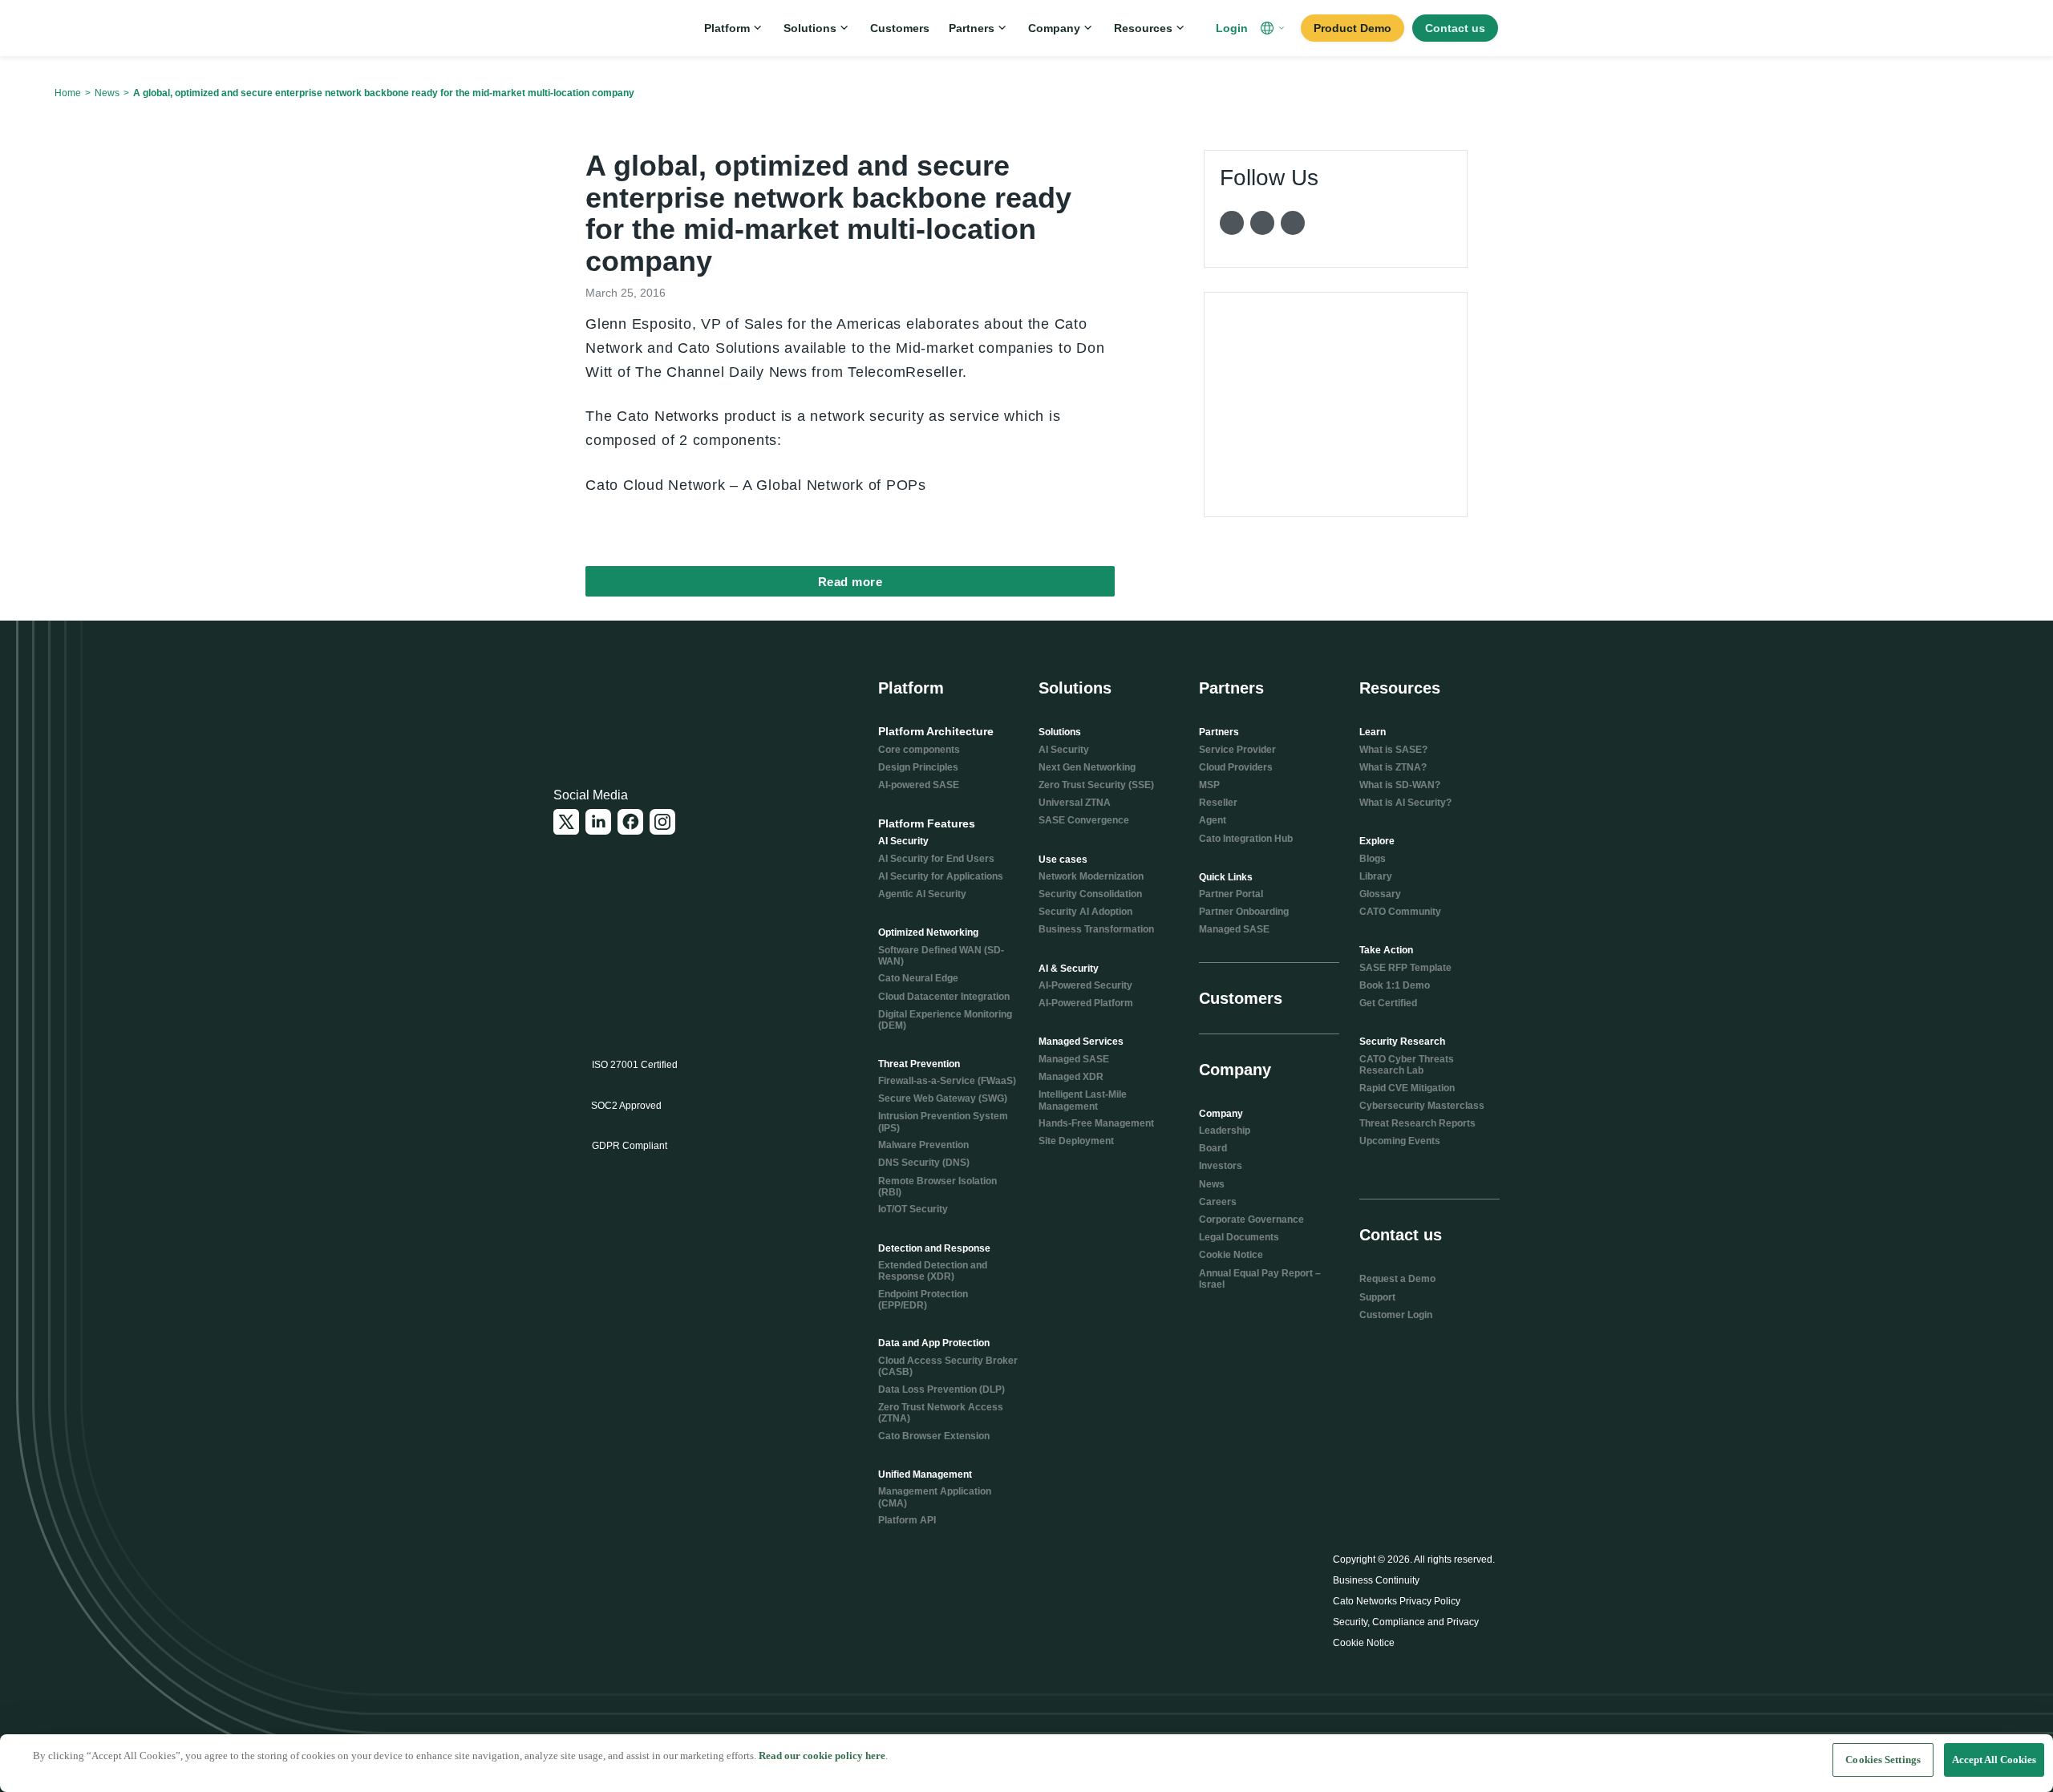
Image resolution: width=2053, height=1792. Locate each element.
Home (68, 93)
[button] (1274, 28)
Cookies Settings (1883, 1760)
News (107, 93)
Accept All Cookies (1994, 1760)
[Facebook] (630, 822)
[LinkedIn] (598, 822)
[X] (566, 822)
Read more (850, 582)
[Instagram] (662, 822)
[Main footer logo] (631, 701)
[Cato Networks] (607, 28)
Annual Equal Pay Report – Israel (1260, 1279)
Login (1232, 28)
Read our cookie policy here (822, 1756)
